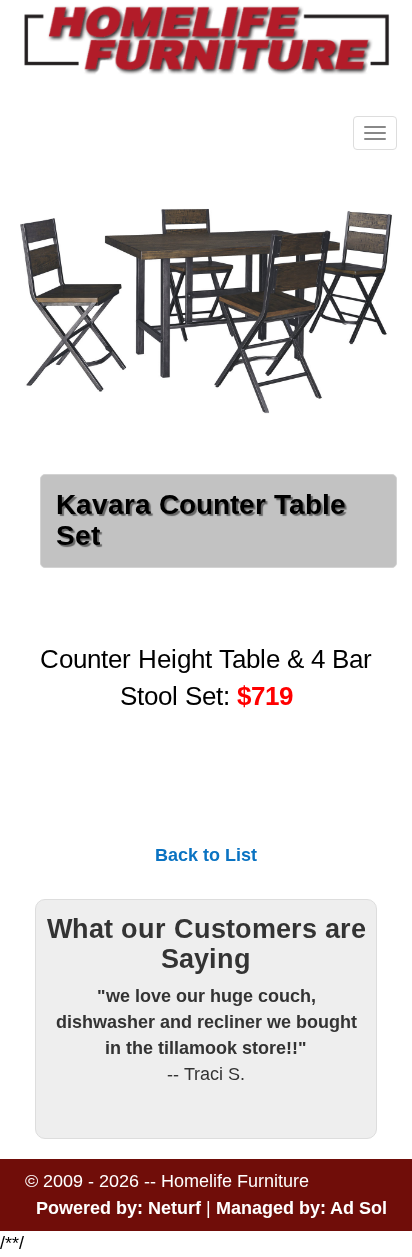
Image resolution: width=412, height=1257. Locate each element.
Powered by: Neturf (118, 1208)
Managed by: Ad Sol (301, 1208)
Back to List (206, 855)
